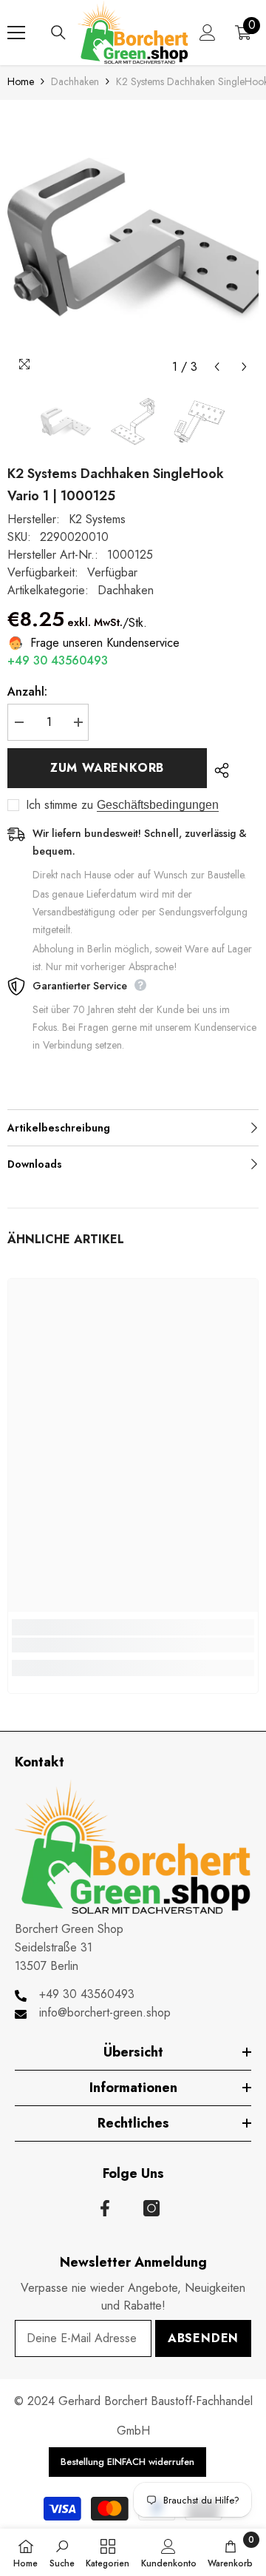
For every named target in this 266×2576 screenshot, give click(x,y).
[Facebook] (105, 2208)
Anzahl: (27, 692)
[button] (217, 367)
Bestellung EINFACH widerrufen (127, 2462)
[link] (133, 1645)
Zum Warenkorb (107, 768)
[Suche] (58, 33)
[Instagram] (151, 2208)
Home (21, 81)
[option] (133, 240)
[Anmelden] (208, 33)
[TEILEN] (218, 770)
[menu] (16, 33)
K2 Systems (97, 519)
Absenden (203, 2338)
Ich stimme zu (59, 805)
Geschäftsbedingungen (158, 805)
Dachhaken (75, 81)
